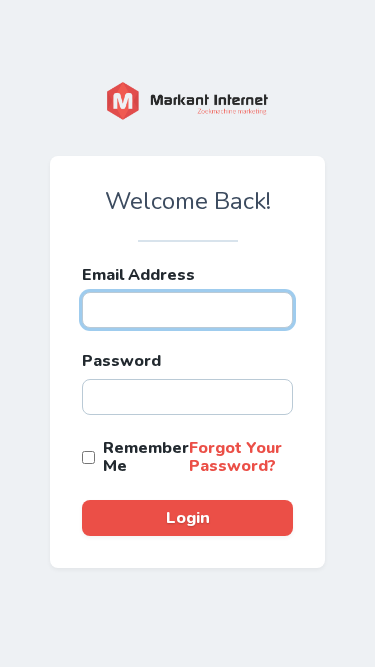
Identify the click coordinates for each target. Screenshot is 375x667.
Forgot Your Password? (235, 457)
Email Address (138, 275)
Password (121, 361)
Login (188, 518)
